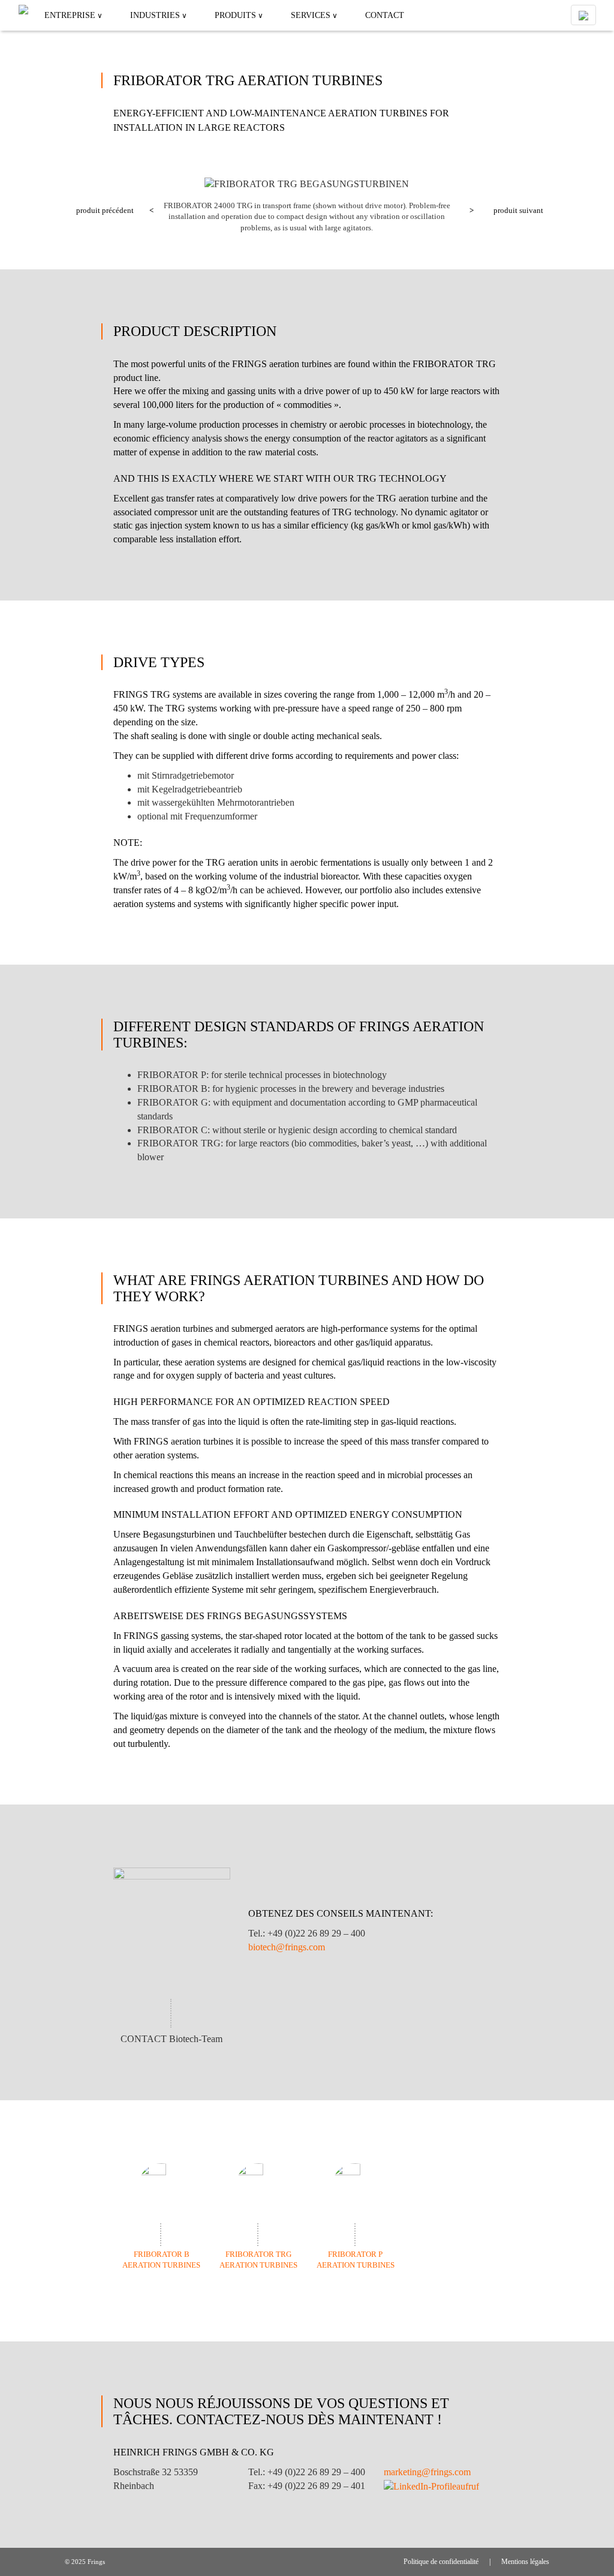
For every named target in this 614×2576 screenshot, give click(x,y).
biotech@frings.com (287, 1947)
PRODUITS (235, 15)
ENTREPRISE (70, 15)
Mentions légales (525, 2562)
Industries (155, 15)
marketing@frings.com (427, 2472)
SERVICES (311, 15)
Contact (385, 15)
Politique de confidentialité (441, 2562)
